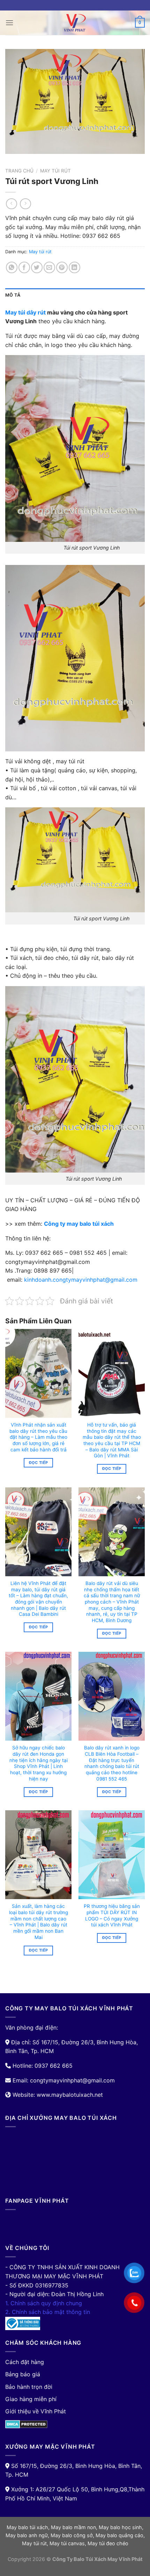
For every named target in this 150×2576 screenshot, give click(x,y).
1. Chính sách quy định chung (44, 2303)
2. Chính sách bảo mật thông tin (48, 2312)
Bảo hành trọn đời (29, 2387)
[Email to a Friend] (49, 267)
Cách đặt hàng (25, 2362)
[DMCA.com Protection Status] (26, 2423)
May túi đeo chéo (108, 2543)
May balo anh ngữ (27, 2535)
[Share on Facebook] (24, 267)
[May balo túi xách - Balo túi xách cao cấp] (75, 23)
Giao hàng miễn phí (31, 2399)
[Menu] (9, 23)
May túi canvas (67, 2543)
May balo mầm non (73, 2527)
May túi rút (55, 171)
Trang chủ (19, 171)
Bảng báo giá (23, 2374)
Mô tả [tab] (13, 295)
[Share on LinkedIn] (74, 267)
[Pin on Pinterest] (62, 267)
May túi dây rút (25, 312)
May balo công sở (72, 2535)
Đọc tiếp (39, 1463)
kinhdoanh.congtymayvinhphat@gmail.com (81, 1280)
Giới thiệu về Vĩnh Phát (36, 2411)
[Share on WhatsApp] (12, 267)
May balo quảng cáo (119, 2535)
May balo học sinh (120, 2527)
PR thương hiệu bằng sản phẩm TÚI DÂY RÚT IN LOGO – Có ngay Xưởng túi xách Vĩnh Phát (112, 1915)
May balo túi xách (27, 2527)
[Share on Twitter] (37, 267)
